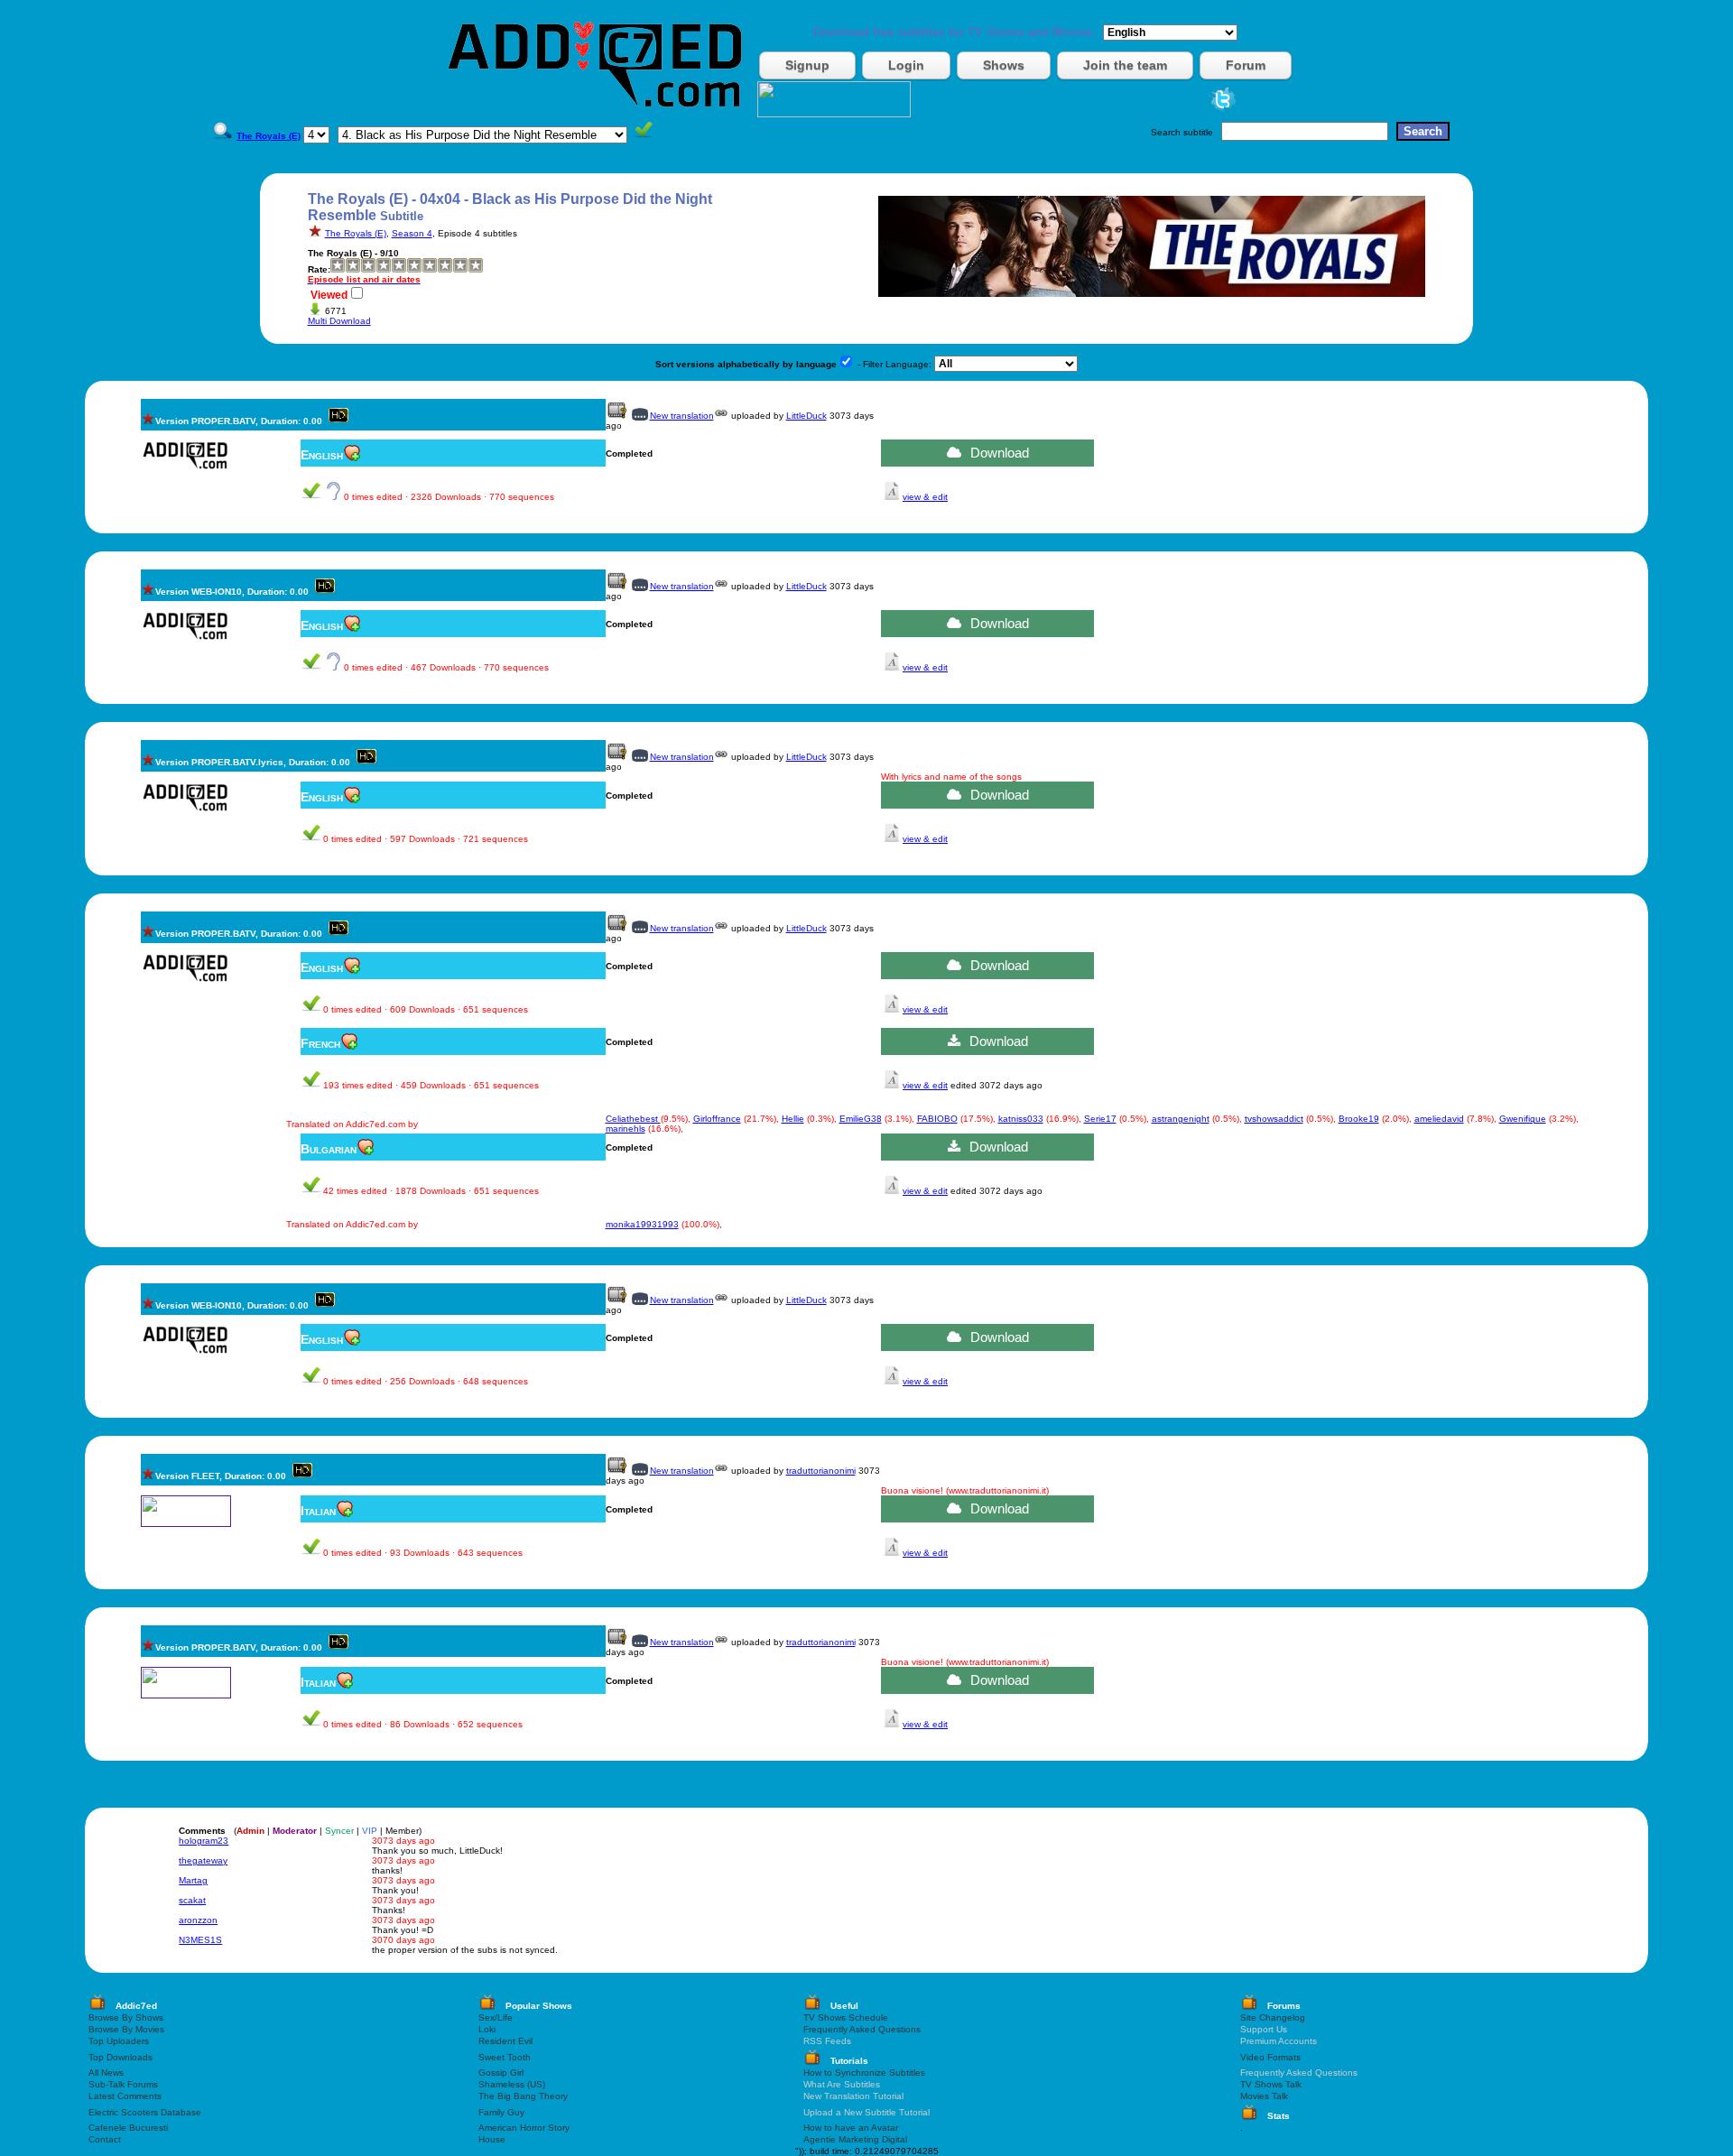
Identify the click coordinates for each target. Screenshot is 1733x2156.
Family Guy (501, 2112)
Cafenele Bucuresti (128, 2128)
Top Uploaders (119, 2041)
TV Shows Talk (1271, 2084)
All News (106, 2073)
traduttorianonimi (821, 1471)
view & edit (925, 497)
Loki (487, 2029)
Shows (1004, 65)
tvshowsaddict (1274, 1119)
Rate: (319, 269)
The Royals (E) (356, 233)
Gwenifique (1523, 1119)
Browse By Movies (126, 2029)
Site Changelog (1273, 2017)
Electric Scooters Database (145, 2112)
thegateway (203, 1860)
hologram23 (204, 1841)
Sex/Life (496, 2017)
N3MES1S (200, 1940)
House (492, 2139)
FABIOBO (937, 1119)
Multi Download (339, 321)
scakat (192, 1900)
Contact (105, 2139)
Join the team (1125, 65)
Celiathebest (633, 1119)
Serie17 (1100, 1119)
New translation (682, 416)
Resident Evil (505, 2041)
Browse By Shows (126, 2017)
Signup (807, 65)
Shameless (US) (512, 2084)
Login (906, 65)
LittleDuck (806, 416)
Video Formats (1270, 2057)
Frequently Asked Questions (862, 2029)
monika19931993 (642, 1224)
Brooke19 (1359, 1119)
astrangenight (1181, 1119)
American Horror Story (524, 2128)
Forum (1246, 65)
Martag (193, 1880)
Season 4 (412, 233)
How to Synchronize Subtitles (864, 2073)
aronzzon (198, 1920)
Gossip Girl (501, 2073)
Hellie (793, 1119)
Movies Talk (1264, 2096)
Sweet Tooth (505, 2057)
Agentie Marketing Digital (855, 2139)
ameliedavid (1439, 1119)
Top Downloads (120, 2057)
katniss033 (1021, 1119)
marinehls (626, 1129)
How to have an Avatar (851, 2128)
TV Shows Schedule (846, 2017)
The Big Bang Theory (523, 2096)
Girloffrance (717, 1119)
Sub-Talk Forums (123, 2084)
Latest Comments (125, 2096)
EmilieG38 (861, 1119)
